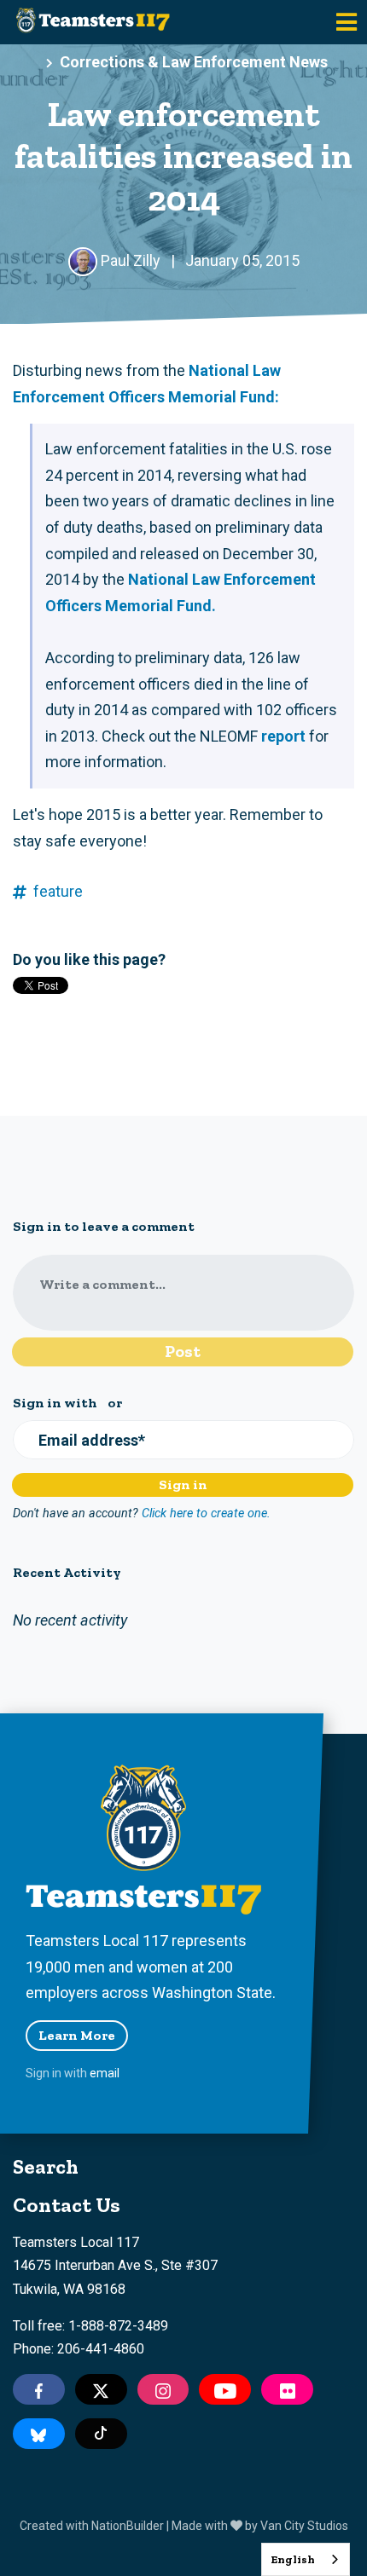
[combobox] (306, 2559)
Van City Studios (304, 2526)
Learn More (77, 2035)
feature (58, 891)
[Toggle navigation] (347, 22)
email (105, 2073)
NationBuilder (128, 2526)
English (293, 2559)
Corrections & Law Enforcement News (194, 62)
